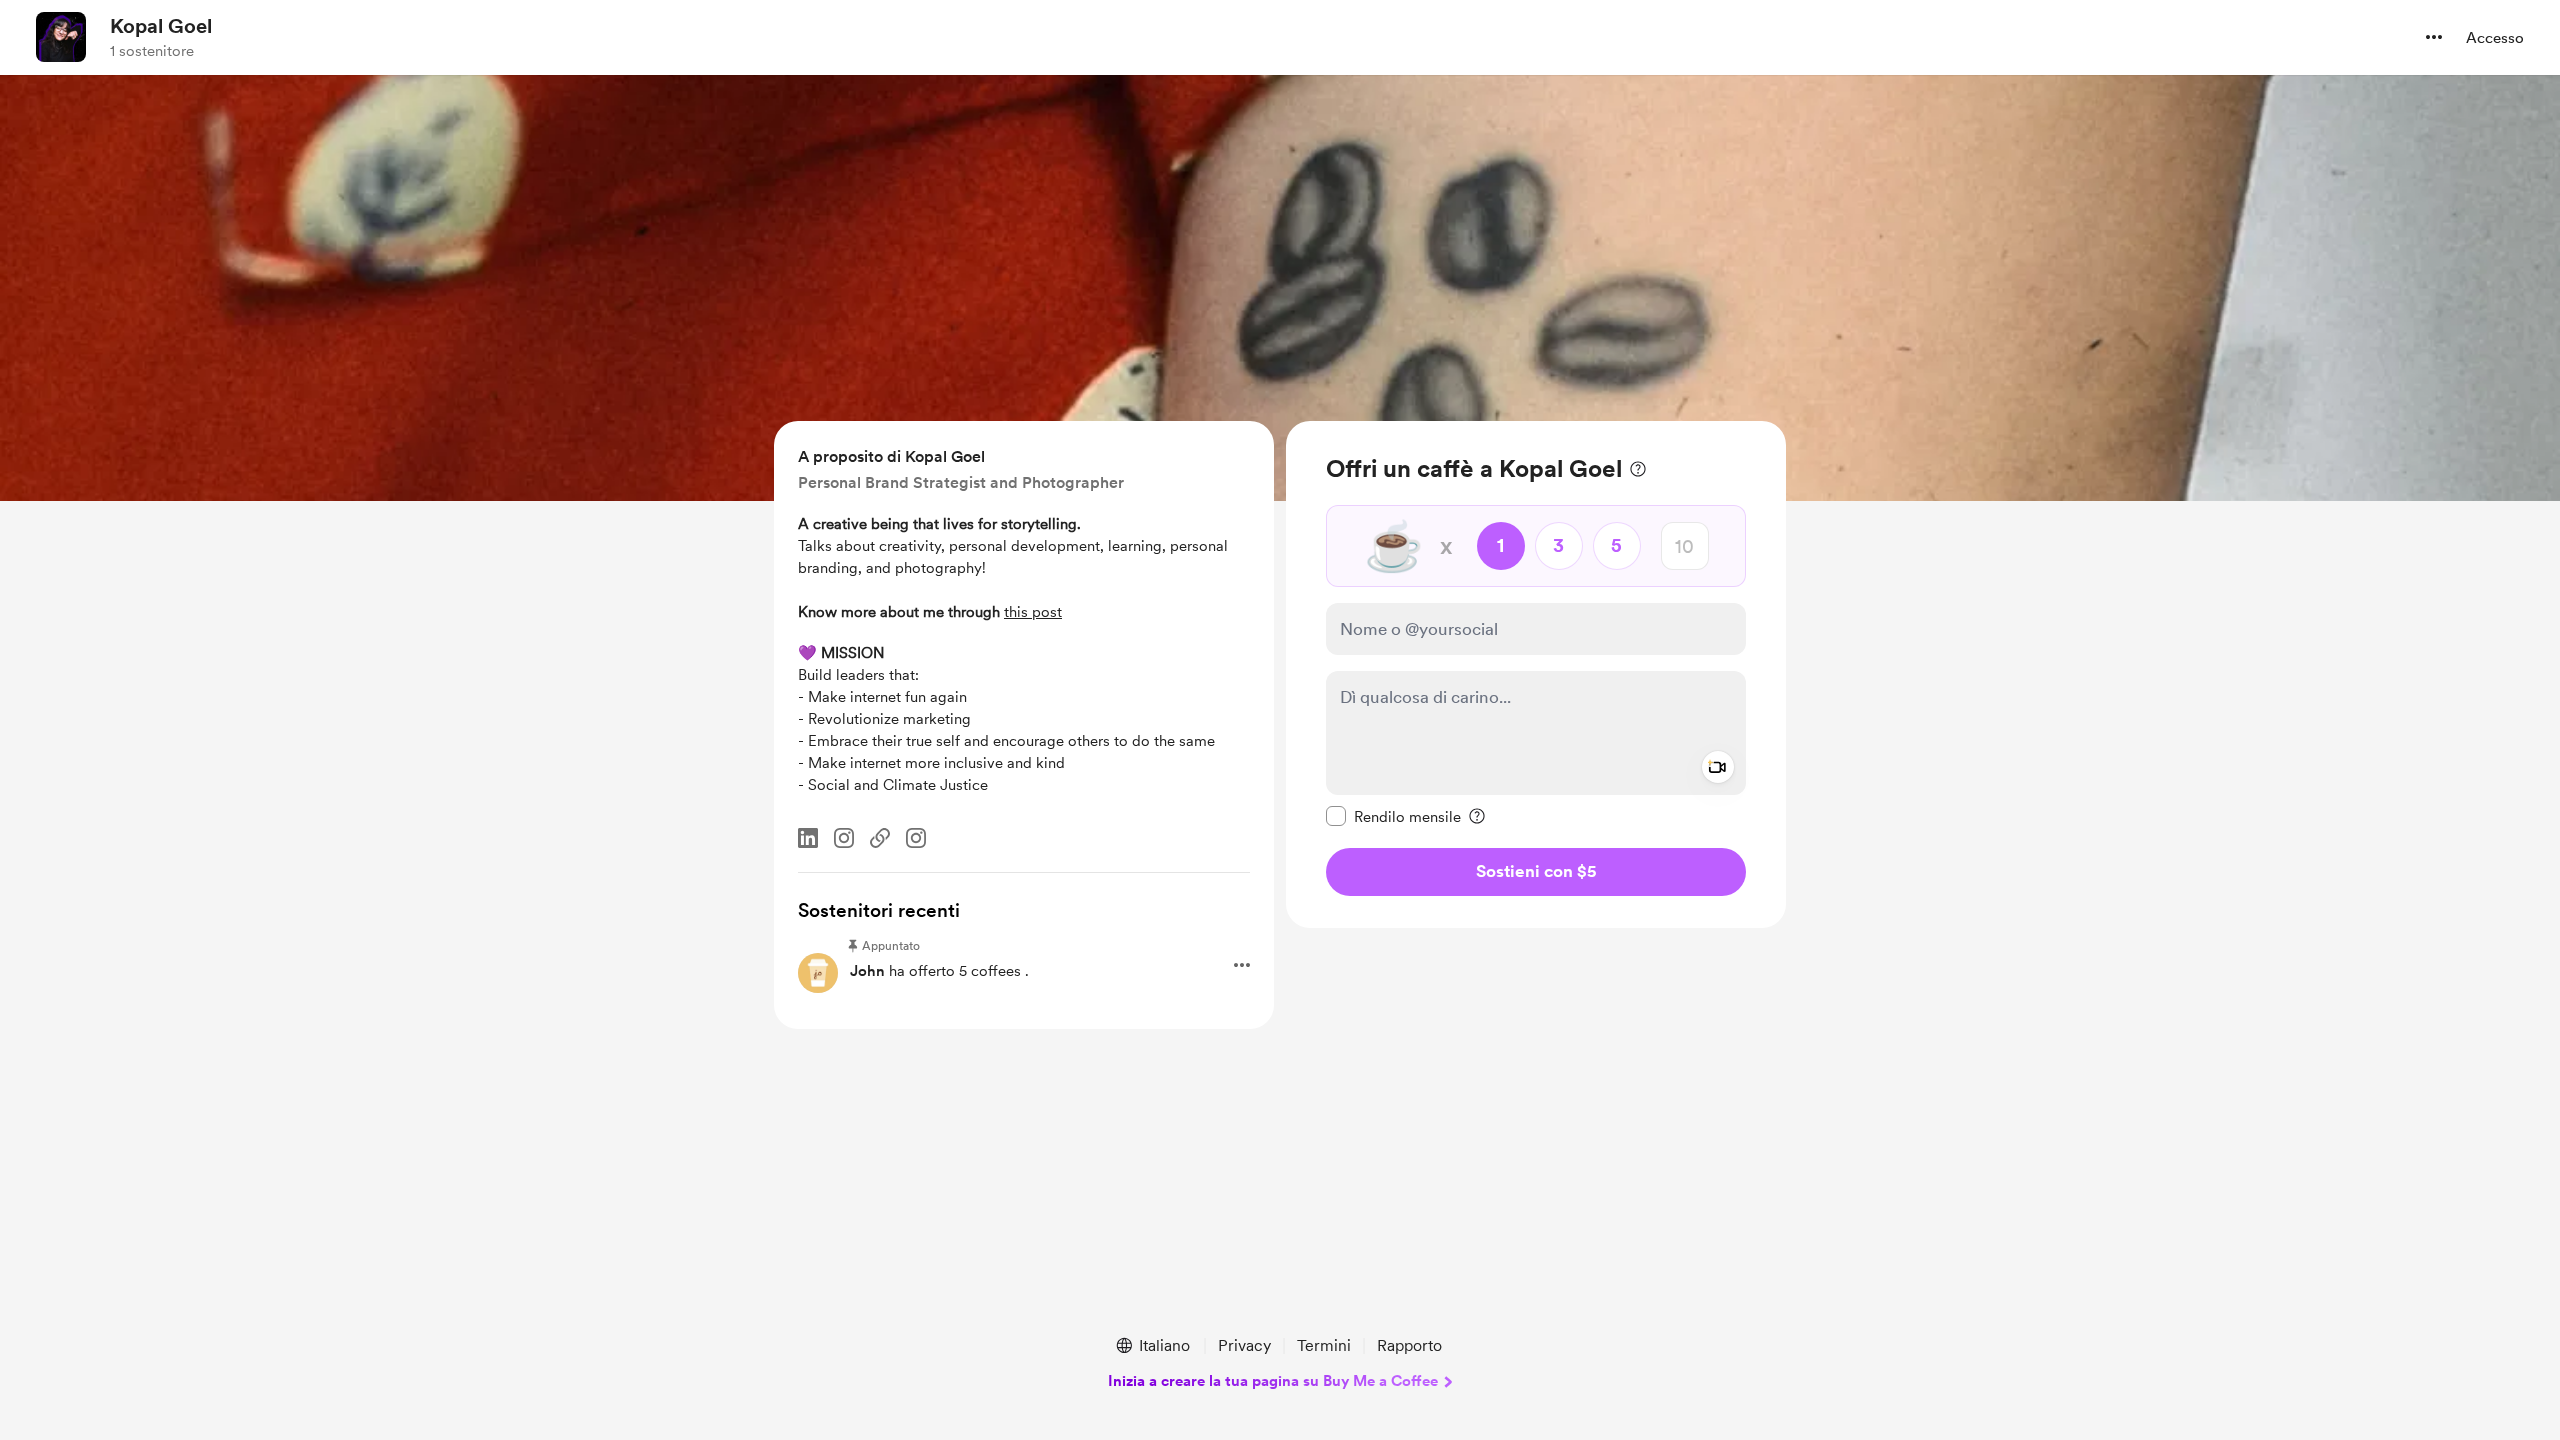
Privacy (1244, 1345)
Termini (1324, 1345)
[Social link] (880, 838)
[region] (1536, 674)
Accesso (2495, 38)
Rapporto (1409, 1345)
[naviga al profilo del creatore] (61, 37)
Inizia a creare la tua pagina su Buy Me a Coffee (1273, 1381)
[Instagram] (844, 838)
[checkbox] (1393, 816)
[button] (2434, 37)
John (867, 971)
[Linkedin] (808, 838)
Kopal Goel (161, 26)
